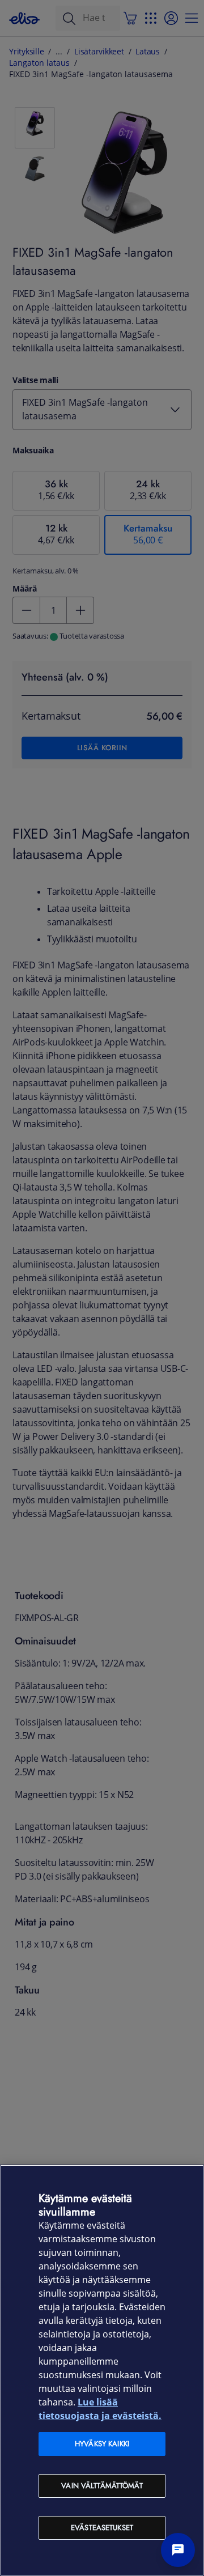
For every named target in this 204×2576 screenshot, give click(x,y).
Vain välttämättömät (102, 2486)
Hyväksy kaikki (102, 2444)
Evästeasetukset (102, 2528)
